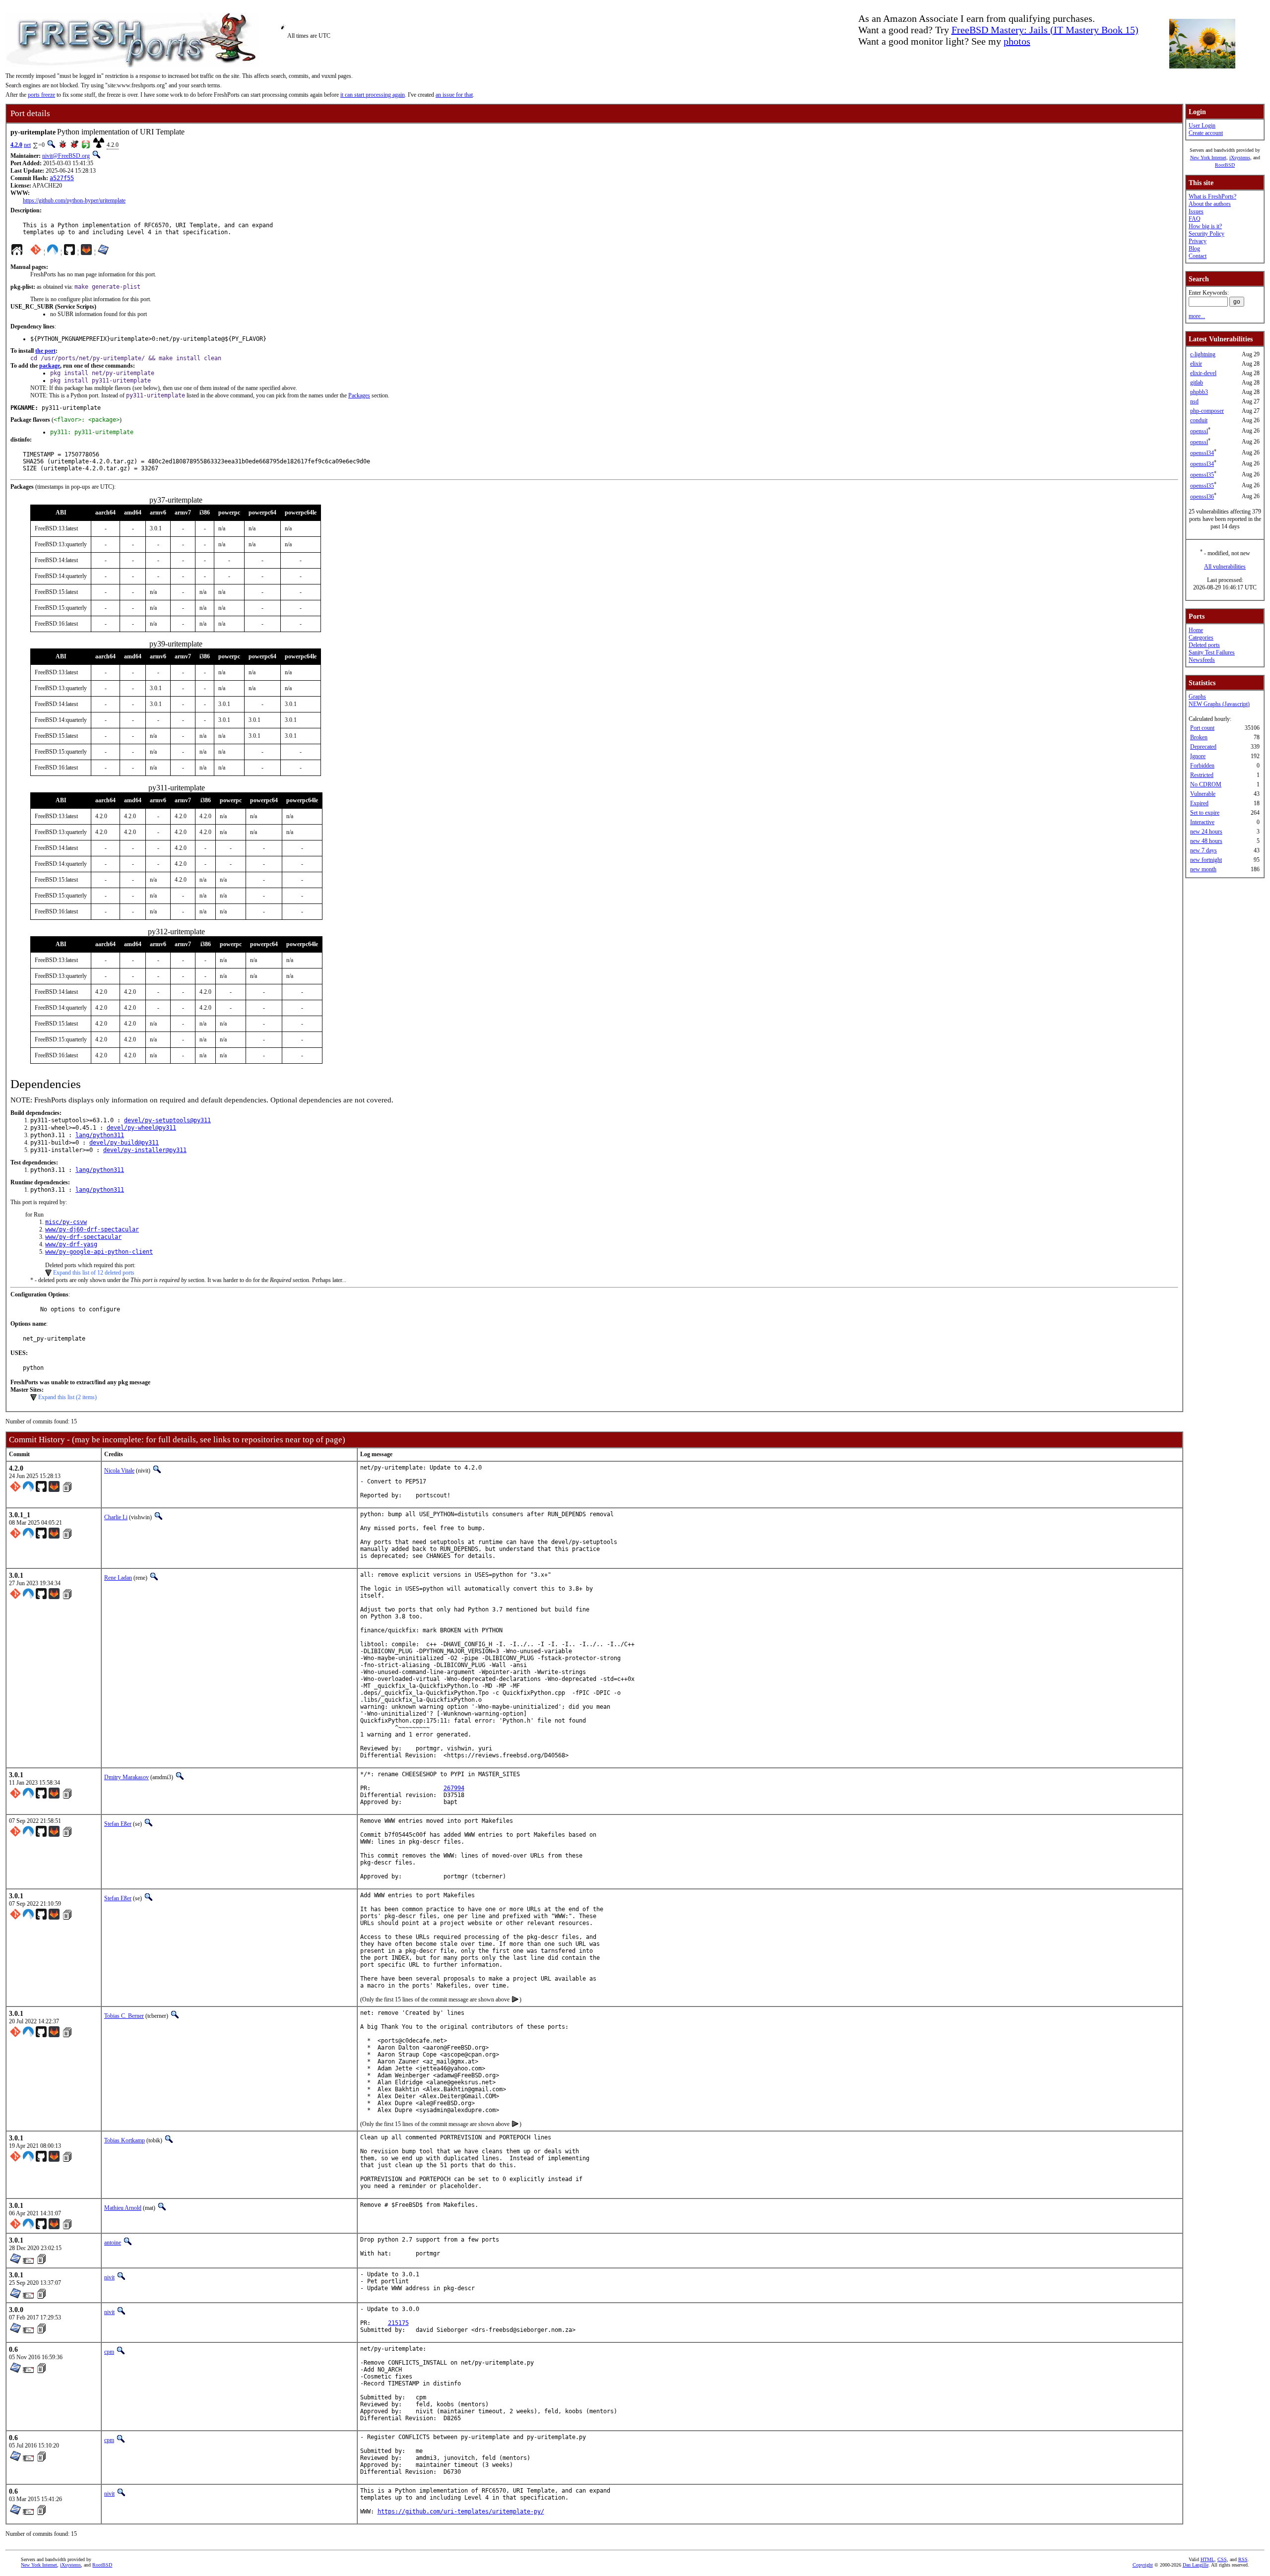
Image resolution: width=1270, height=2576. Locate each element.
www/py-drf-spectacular (83, 1237)
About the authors (1210, 204)
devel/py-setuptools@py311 (167, 1120)
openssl (1199, 431)
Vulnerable (1203, 794)
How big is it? (1205, 226)
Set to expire (1205, 813)
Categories (1201, 638)
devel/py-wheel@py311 (141, 1128)
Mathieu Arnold (123, 2208)
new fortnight (1206, 860)
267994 (454, 1788)
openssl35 (1202, 475)
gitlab (1197, 383)
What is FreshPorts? (1212, 196)
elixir (1196, 364)
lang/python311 (100, 1135)
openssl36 (1202, 497)
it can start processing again (373, 95)
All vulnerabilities (1225, 567)
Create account (1206, 133)
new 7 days (1204, 850)
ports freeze (41, 95)
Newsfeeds (1202, 660)
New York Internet (1208, 158)
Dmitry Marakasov (127, 1777)
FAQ (1195, 219)
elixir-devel (1203, 373)
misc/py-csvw (66, 1222)
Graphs (1197, 697)
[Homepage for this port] (17, 252)
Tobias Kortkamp (125, 2140)
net (27, 145)
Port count (1202, 728)
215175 (398, 2323)
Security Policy (1206, 234)
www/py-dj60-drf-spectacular (92, 1229)
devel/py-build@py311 (124, 1143)
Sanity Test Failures (1212, 652)
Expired (1199, 803)
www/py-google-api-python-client (99, 1252)
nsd (1194, 401)
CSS (1222, 2559)
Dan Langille (1196, 2565)
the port (45, 351)
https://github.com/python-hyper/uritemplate (74, 200)
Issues (1196, 211)
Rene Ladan (118, 1578)
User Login (1202, 126)
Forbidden (1202, 766)
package (50, 366)
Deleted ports (1204, 645)
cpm (109, 2352)
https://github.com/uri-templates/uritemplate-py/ (461, 2512)
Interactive (1202, 822)
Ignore (1198, 756)
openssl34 (1202, 453)
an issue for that (454, 95)
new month (1203, 869)
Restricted (1202, 775)
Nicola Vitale (119, 1471)
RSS (1243, 2559)
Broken (1199, 737)
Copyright (1143, 2565)
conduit (1199, 420)
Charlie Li (116, 1517)
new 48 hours (1206, 841)
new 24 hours (1206, 832)
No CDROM (1206, 784)
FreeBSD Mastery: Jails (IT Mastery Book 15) (1045, 30)
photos (1017, 41)
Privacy (1198, 241)
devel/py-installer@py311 (145, 1150)
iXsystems (1240, 158)
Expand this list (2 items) (67, 1397)
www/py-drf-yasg (71, 1244)
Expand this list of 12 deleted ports (94, 1273)
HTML (1207, 2559)
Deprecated (1203, 747)
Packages (359, 395)
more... (1197, 316)
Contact (1198, 256)
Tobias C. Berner (124, 2016)
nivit (109, 2277)
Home (1196, 630)
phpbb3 (1199, 392)
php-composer (1207, 411)
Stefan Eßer (118, 1824)
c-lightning (1203, 354)
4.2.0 (16, 145)
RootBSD (1225, 165)
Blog (1194, 249)
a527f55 (62, 178)
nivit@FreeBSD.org (66, 156)
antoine (113, 2243)
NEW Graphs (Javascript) (1219, 704)
